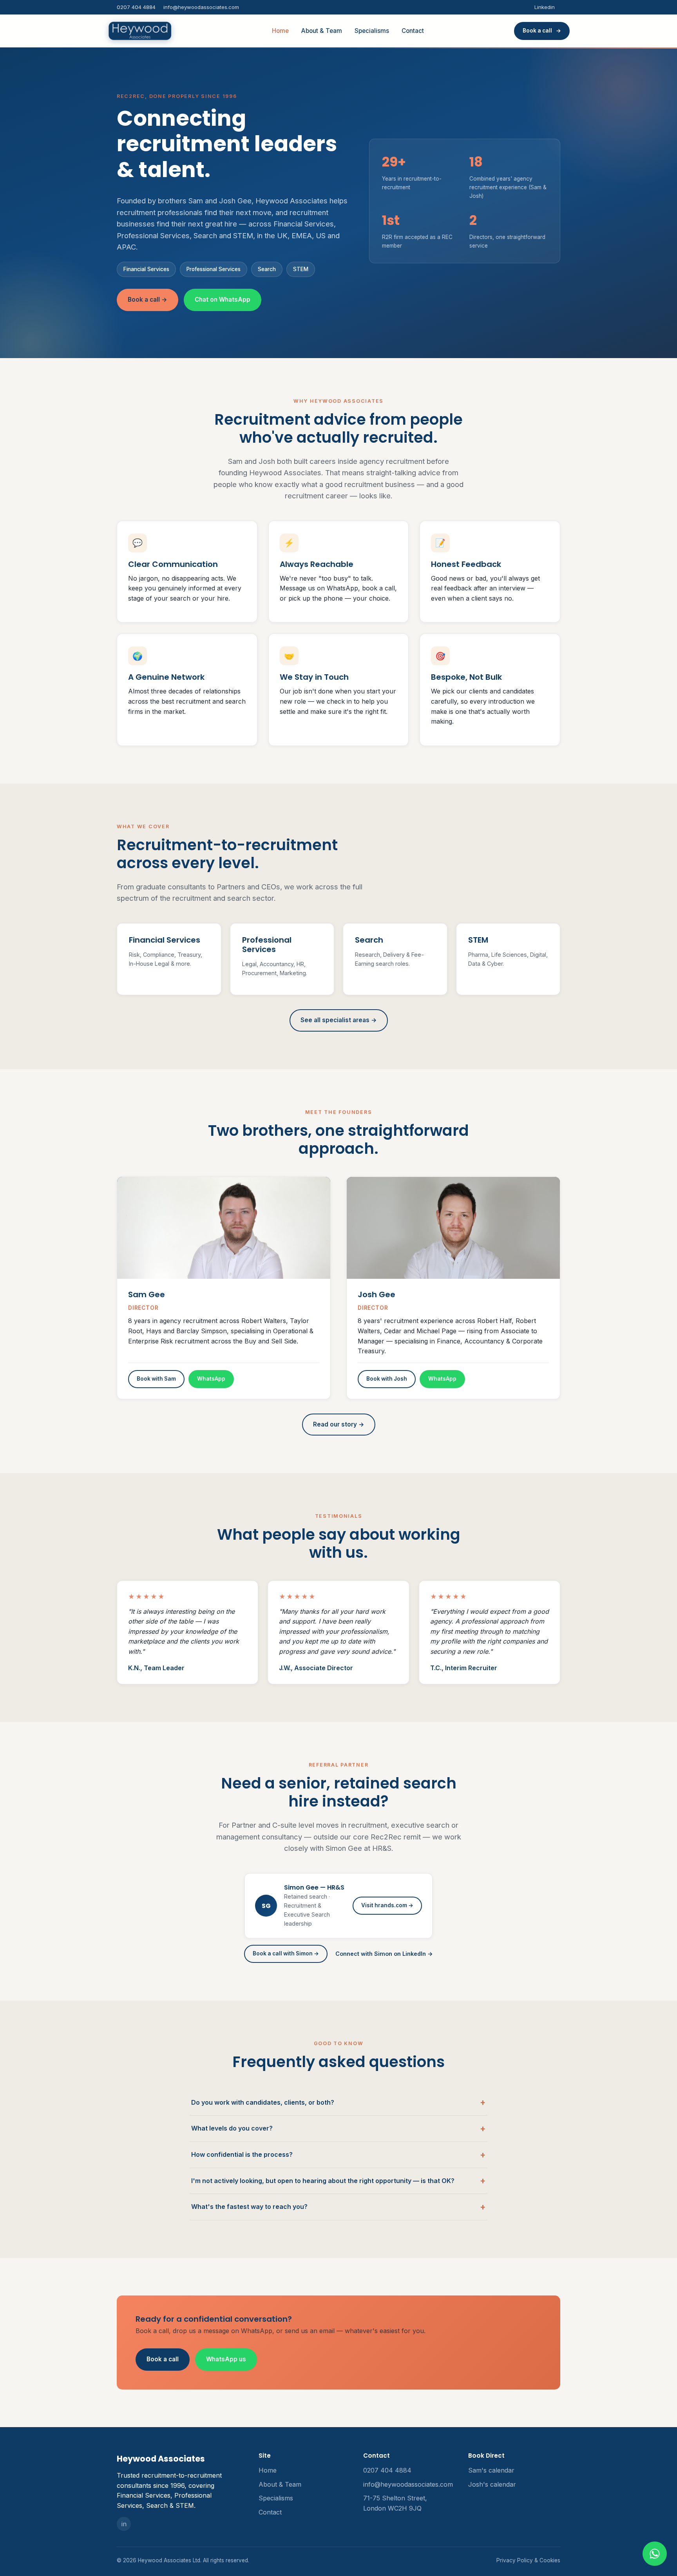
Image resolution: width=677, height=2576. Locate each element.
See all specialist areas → (339, 1020)
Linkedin (545, 7)
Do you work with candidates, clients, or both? (263, 2102)
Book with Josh (387, 1379)
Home (280, 31)
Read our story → (339, 1424)
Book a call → (148, 300)
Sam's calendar (491, 2470)
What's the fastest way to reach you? (249, 2207)
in (124, 2524)
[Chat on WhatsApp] (655, 2554)
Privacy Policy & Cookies (528, 2560)
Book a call (163, 2359)
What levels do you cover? (232, 2128)
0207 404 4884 (136, 7)
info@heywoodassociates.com (201, 7)
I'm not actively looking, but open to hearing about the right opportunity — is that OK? (323, 2181)
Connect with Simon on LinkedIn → (384, 1954)
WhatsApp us (226, 2359)
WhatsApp (211, 1379)
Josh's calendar (492, 2484)
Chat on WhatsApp (223, 300)
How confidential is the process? (242, 2154)
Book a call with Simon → (286, 1953)
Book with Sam (156, 1379)
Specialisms (372, 31)
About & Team (322, 31)
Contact (413, 31)
